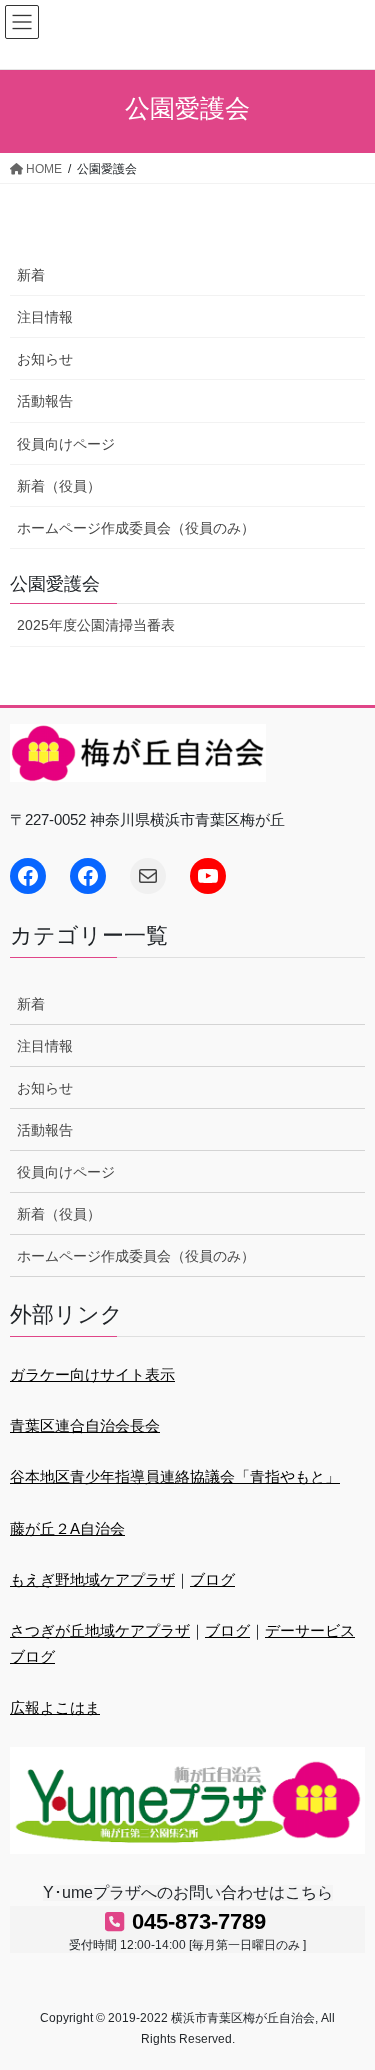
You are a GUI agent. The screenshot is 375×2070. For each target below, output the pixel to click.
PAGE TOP (343, 1990)
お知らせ (45, 359)
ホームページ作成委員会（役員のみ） (136, 528)
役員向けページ (66, 444)
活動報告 (45, 401)
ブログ (212, 1579)
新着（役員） (59, 486)
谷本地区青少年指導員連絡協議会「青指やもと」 (175, 1476)
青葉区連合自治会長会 (85, 1425)
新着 (31, 275)
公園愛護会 (55, 584)
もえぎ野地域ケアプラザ (92, 1579)
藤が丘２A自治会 (67, 1528)
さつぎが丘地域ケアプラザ (100, 1630)
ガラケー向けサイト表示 (92, 1374)
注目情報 (45, 317)
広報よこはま (55, 1707)
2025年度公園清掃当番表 (96, 625)
